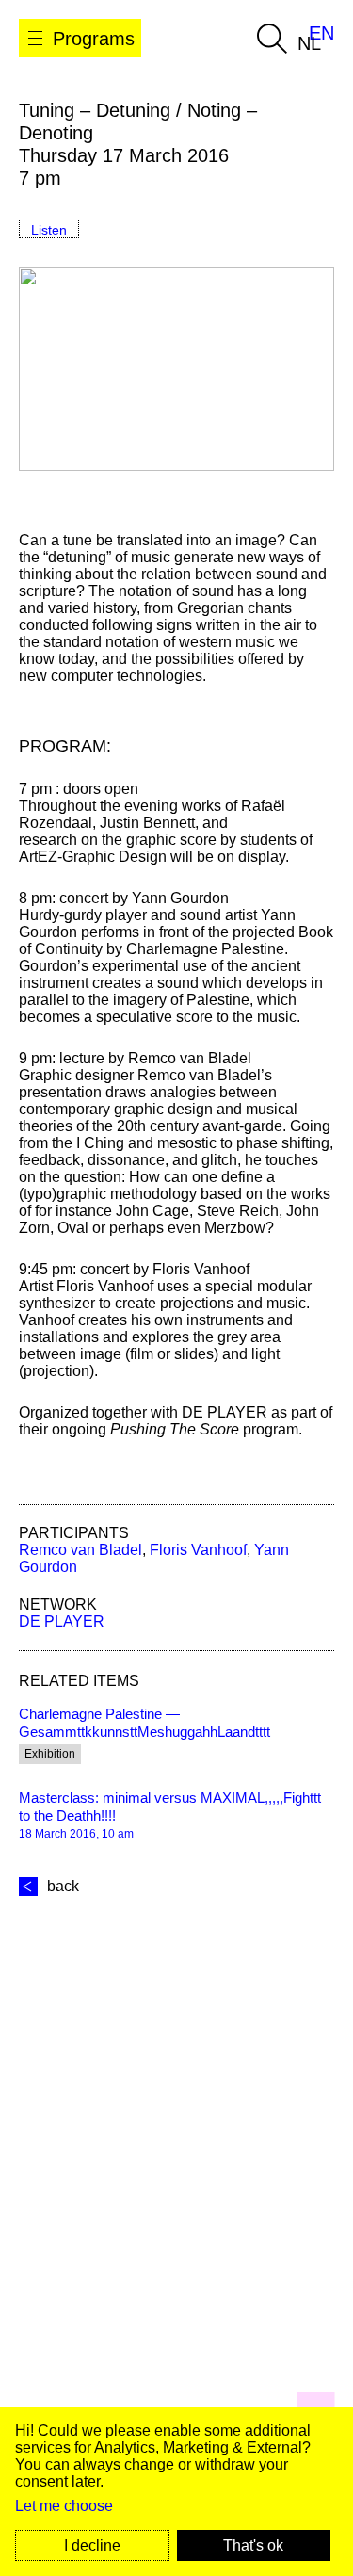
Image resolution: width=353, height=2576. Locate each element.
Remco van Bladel (80, 1550)
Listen (49, 230)
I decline (92, 2545)
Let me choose (64, 2506)
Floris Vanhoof (198, 1550)
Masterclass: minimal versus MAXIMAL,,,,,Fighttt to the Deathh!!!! (170, 1806)
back (63, 1886)
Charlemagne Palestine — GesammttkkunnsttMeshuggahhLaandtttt (144, 1723)
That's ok (253, 2545)
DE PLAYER (62, 1621)
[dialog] (176, 2492)
